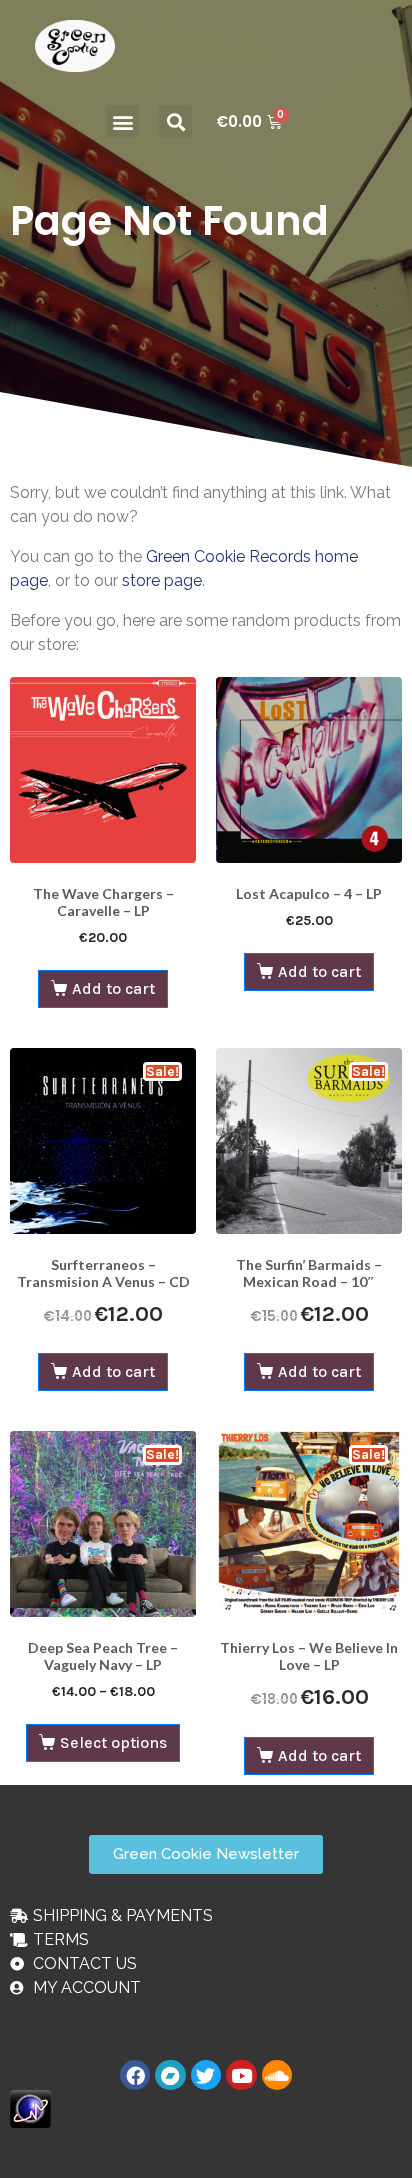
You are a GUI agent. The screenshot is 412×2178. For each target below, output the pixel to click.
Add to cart (113, 988)
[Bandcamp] (170, 2075)
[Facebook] (135, 2075)
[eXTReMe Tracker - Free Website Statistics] (30, 2107)
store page (162, 580)
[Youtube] (241, 2075)
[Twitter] (206, 2075)
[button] (122, 121)
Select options (113, 1742)
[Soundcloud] (277, 2075)
